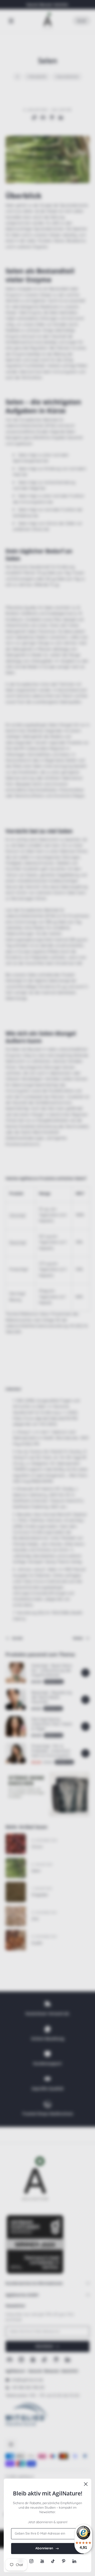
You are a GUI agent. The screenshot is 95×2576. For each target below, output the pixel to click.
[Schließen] (86, 2484)
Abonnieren (44, 2548)
